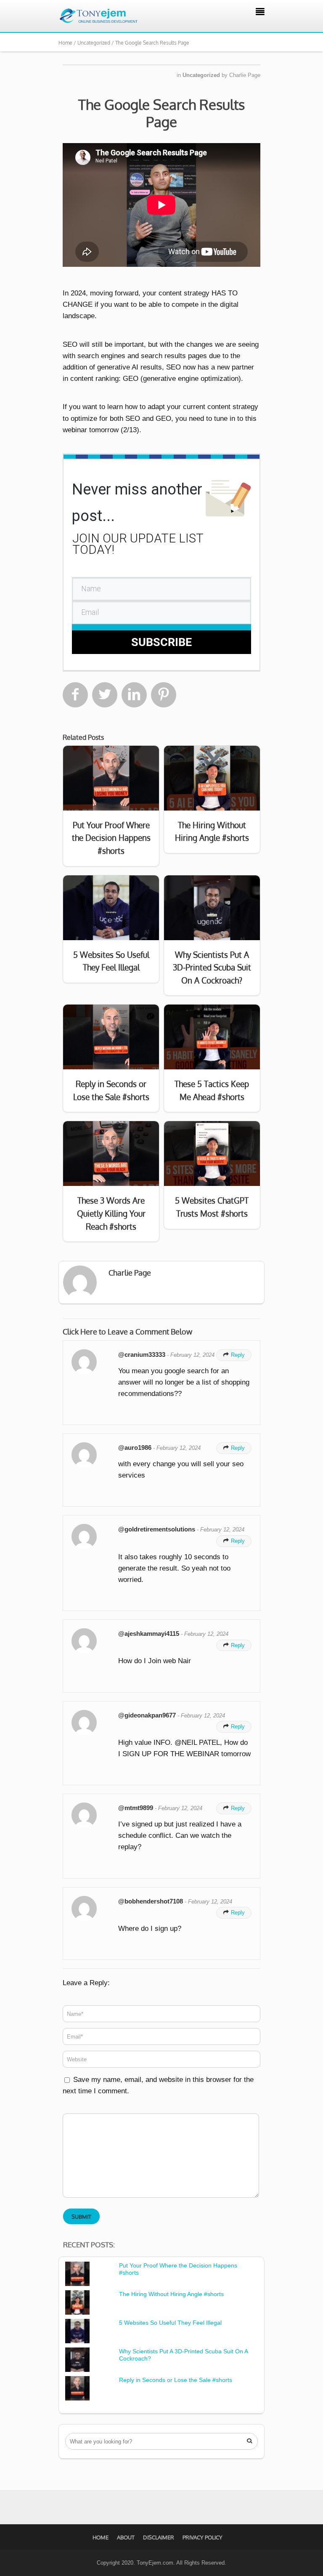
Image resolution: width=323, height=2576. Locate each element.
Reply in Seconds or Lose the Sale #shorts (176, 2380)
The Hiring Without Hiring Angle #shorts (171, 2294)
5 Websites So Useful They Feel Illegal (170, 2323)
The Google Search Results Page (161, 113)
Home (101, 2537)
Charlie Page (245, 75)
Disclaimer (159, 2537)
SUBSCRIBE (161, 642)
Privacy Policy (203, 2537)
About (126, 2537)
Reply (234, 1355)
